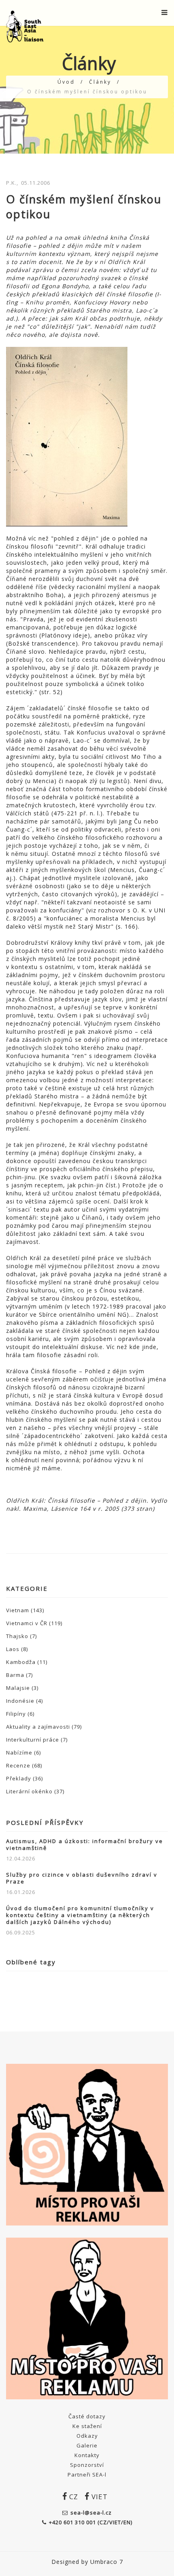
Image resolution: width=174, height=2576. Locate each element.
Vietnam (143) (25, 1610)
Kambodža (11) (27, 1662)
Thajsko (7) (21, 1636)
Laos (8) (17, 1649)
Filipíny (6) (20, 1714)
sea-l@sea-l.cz (91, 2513)
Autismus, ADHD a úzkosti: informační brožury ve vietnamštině (85, 1845)
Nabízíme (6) (23, 1753)
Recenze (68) (24, 1765)
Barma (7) (19, 1675)
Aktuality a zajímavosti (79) (44, 1727)
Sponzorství (87, 2465)
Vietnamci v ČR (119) (34, 1623)
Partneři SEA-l (87, 2475)
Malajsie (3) (22, 1688)
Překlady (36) (24, 1778)
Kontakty (87, 2455)
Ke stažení (87, 2426)
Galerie (87, 2445)
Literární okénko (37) (35, 1791)
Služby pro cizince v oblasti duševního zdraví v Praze (82, 1878)
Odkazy (87, 2436)
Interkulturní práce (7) (37, 1740)
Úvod (66, 82)
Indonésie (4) (24, 1701)
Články (100, 82)
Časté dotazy (87, 2416)
